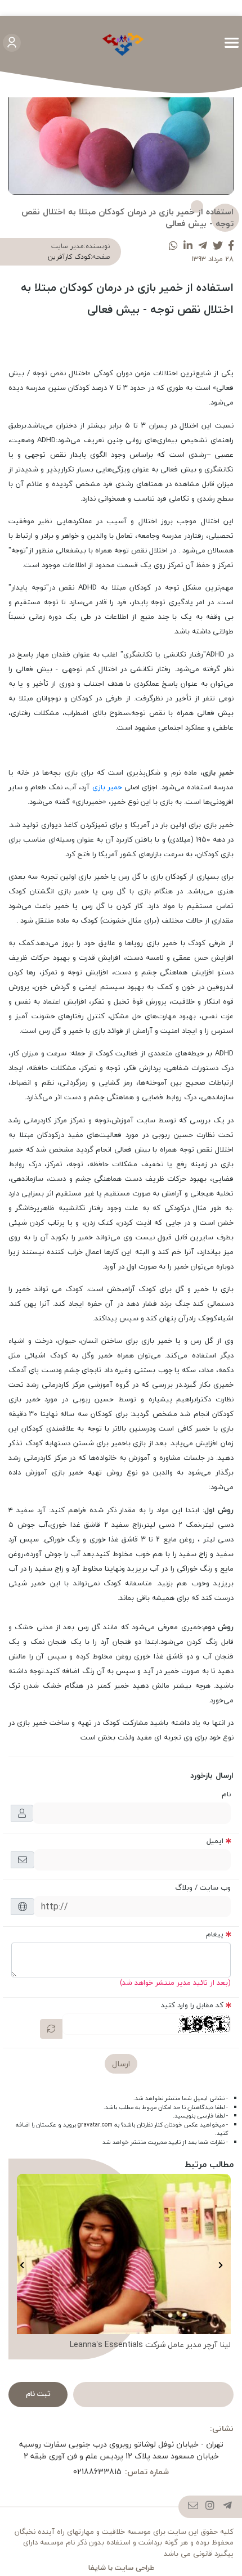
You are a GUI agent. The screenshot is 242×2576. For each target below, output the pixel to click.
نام (226, 1794)
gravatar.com (95, 2125)
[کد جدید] (51, 2029)
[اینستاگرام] (210, 2507)
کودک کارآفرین (69, 257)
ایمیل (215, 1841)
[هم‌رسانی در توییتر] (218, 246)
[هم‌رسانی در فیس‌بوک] (231, 246)
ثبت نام (38, 2394)
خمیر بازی (107, 787)
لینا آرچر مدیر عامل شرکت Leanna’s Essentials (150, 2345)
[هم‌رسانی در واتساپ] (173, 246)
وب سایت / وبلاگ (203, 1887)
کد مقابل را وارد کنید (192, 2005)
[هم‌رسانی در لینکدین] (188, 246)
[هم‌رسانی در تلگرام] (203, 246)
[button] (220, 2265)
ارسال (121, 2064)
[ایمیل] (193, 2507)
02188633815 (97, 2472)
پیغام (215, 1934)
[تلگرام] (228, 2507)
